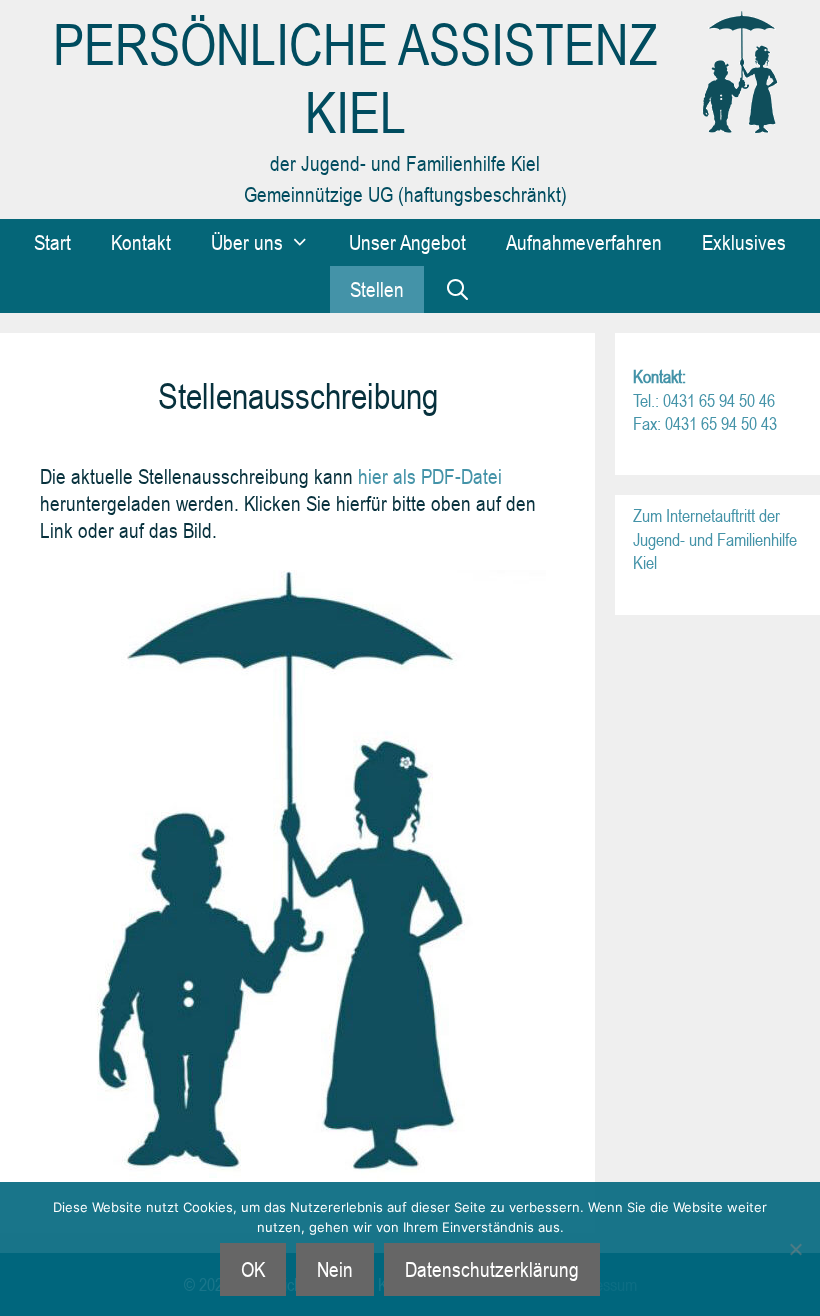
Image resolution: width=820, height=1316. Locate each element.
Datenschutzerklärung (492, 1269)
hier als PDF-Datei (427, 476)
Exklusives (744, 242)
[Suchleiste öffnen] (457, 289)
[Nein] (795, 1249)
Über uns (247, 242)
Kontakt (141, 242)
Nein (335, 1269)
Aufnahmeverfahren (584, 242)
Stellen (377, 289)
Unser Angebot (407, 242)
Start (52, 242)
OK (253, 1269)
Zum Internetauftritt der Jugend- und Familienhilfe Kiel (715, 539)
